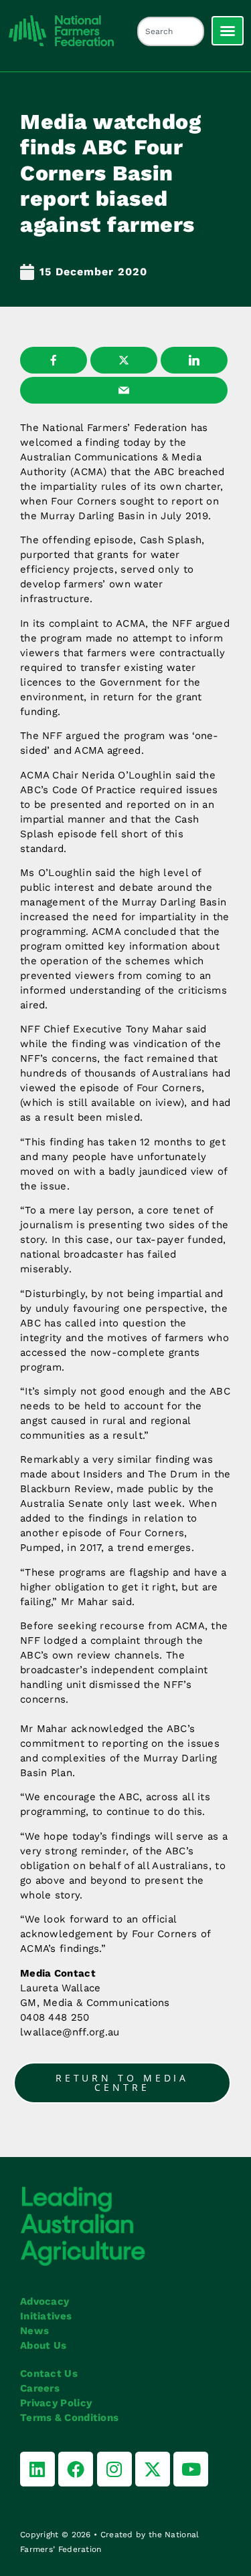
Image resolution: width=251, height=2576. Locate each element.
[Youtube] (191, 2469)
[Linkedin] (37, 2469)
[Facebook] (76, 2469)
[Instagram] (114, 2469)
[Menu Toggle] (228, 31)
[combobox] (171, 31)
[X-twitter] (153, 2469)
